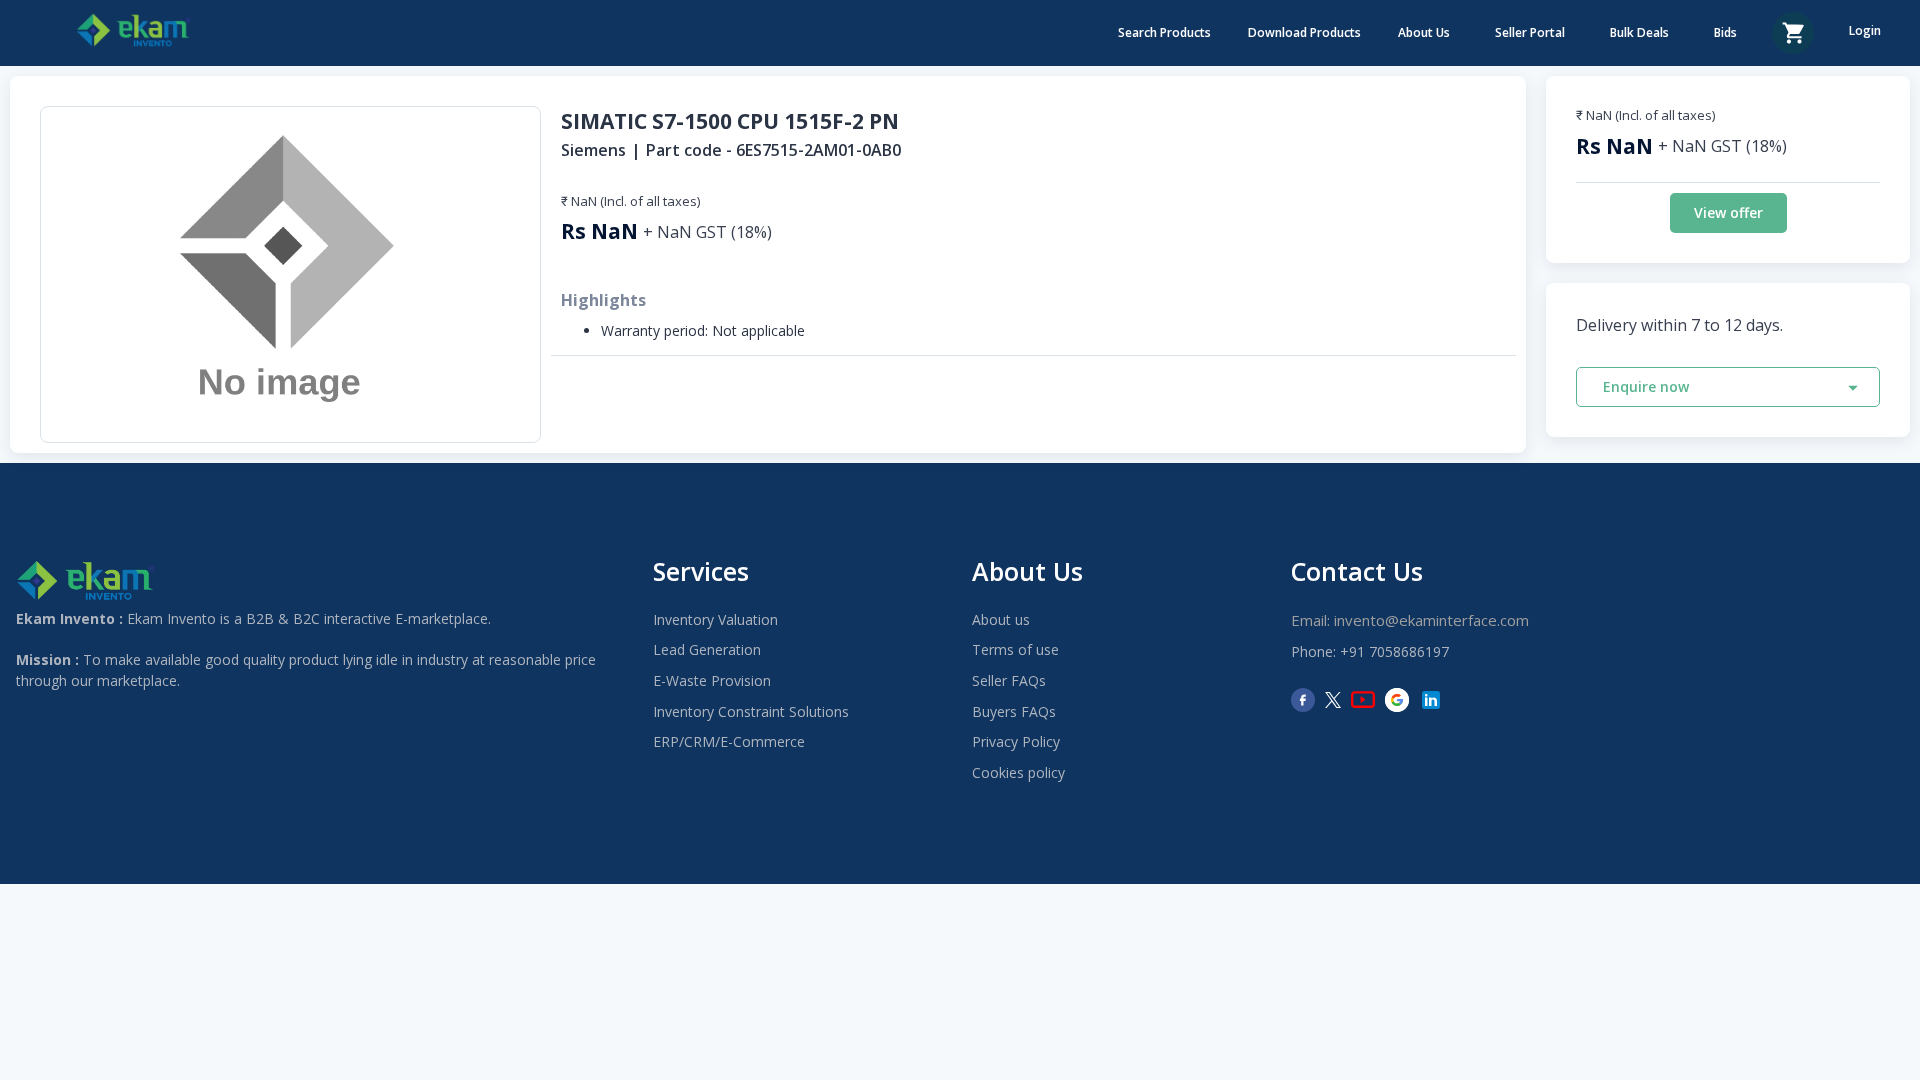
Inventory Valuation (715, 619)
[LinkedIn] (1431, 700)
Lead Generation (707, 649)
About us (1001, 619)
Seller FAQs (1009, 680)
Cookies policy (1018, 772)
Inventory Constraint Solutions (751, 711)
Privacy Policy (1016, 741)
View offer (1728, 212)
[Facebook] (1303, 700)
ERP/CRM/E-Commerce (729, 741)
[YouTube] (1363, 700)
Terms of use (1015, 649)
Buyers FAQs (1014, 711)
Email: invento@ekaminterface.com (1410, 620)
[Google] (1397, 700)
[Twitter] (1333, 700)
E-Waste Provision (712, 680)
